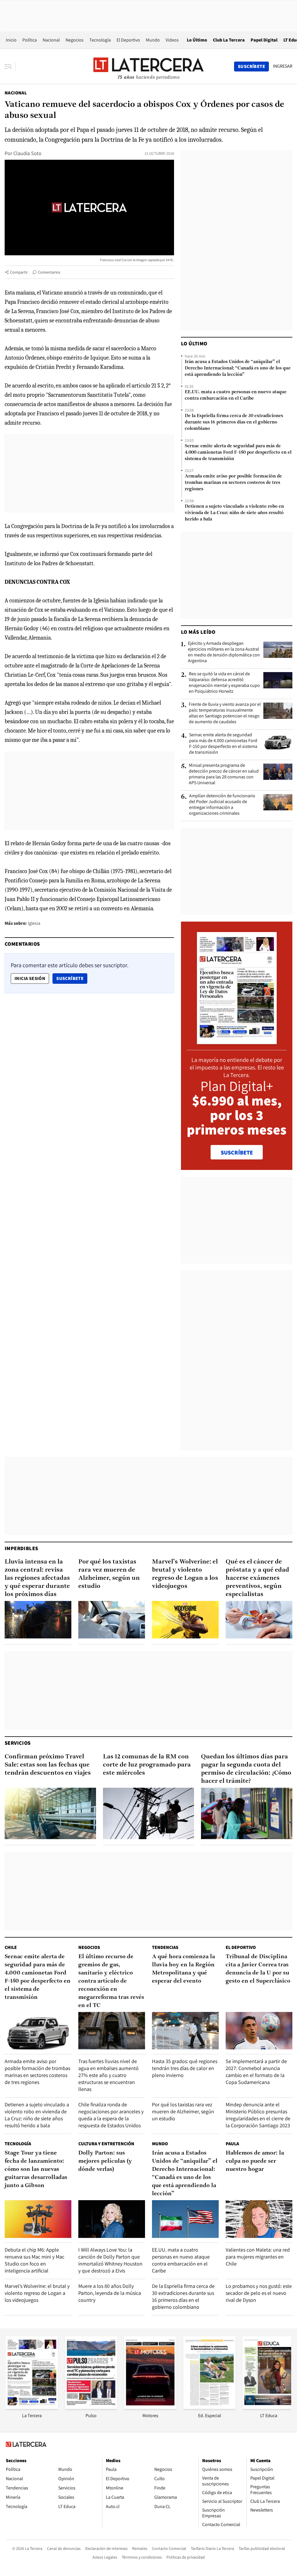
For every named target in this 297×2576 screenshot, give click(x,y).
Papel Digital (264, 40)
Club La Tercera (229, 40)
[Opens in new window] (150, 2407)
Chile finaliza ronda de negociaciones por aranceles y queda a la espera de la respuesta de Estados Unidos (111, 2115)
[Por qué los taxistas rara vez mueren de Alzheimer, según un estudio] (112, 1620)
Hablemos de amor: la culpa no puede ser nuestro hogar (255, 2161)
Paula (232, 2144)
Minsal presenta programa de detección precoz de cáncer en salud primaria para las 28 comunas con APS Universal (224, 774)
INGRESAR (283, 66)
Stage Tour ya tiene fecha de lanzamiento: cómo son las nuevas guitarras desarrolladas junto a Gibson (36, 2169)
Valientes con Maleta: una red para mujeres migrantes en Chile (258, 2257)
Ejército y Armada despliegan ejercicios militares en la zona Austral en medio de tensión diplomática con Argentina (224, 652)
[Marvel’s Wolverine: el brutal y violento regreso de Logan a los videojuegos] (185, 1620)
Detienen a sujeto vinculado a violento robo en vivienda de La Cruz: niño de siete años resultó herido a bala (234, 513)
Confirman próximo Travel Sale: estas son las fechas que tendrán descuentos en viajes (48, 1765)
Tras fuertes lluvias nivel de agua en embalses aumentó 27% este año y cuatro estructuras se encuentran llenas (108, 2075)
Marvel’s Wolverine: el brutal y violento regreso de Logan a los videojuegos (185, 1574)
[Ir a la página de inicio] (148, 66)
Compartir (19, 272)
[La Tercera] (32, 2407)
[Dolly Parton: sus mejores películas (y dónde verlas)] (112, 2219)
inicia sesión (30, 978)
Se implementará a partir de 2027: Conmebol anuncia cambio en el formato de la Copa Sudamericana (256, 2072)
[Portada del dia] (237, 1041)
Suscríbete (72, 978)
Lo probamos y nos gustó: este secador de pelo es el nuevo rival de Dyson (259, 2293)
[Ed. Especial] (209, 2407)
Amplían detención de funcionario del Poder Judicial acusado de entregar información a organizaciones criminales (222, 805)
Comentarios (49, 272)
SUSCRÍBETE (237, 1153)
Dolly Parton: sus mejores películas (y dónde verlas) (105, 2161)
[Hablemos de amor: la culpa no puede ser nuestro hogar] (259, 2219)
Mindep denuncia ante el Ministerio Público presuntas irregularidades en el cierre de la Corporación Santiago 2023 (258, 2115)
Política (30, 40)
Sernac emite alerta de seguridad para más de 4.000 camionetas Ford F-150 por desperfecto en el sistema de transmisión (238, 453)
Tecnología (100, 40)
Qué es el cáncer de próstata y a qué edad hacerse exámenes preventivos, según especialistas (257, 1578)
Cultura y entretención (106, 2144)
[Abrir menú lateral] (10, 67)
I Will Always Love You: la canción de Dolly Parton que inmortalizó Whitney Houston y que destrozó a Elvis (110, 2260)
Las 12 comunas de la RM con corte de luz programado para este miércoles (147, 1765)
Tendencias (165, 1947)
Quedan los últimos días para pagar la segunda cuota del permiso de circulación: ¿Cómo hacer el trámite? (246, 1769)
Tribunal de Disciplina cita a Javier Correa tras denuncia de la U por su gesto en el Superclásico (258, 1969)
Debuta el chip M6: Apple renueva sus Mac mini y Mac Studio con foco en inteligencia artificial (35, 2260)
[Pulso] (91, 2407)
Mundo (153, 40)
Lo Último (197, 40)
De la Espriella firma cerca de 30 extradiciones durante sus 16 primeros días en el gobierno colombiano (234, 422)
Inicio (11, 40)
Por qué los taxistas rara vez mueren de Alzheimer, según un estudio (109, 1574)
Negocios (75, 40)
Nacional (51, 40)
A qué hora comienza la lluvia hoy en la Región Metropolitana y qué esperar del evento (183, 1969)
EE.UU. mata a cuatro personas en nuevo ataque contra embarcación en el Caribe (236, 395)
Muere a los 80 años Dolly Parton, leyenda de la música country (110, 2293)
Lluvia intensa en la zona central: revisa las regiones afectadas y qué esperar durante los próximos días (37, 1578)
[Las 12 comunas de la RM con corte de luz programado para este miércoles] (149, 1813)
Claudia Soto (27, 153)
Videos (172, 40)
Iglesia (34, 923)
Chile (11, 1947)
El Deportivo (128, 40)
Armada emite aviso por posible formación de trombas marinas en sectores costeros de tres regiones (233, 483)
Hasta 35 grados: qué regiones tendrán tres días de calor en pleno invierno (185, 2068)
